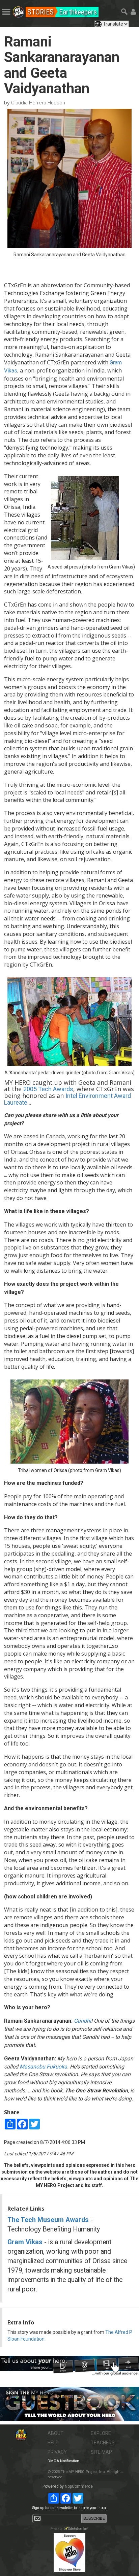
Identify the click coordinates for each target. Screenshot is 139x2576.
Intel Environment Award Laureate (67, 1099)
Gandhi (82, 2021)
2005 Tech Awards (48, 1089)
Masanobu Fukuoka (43, 2067)
